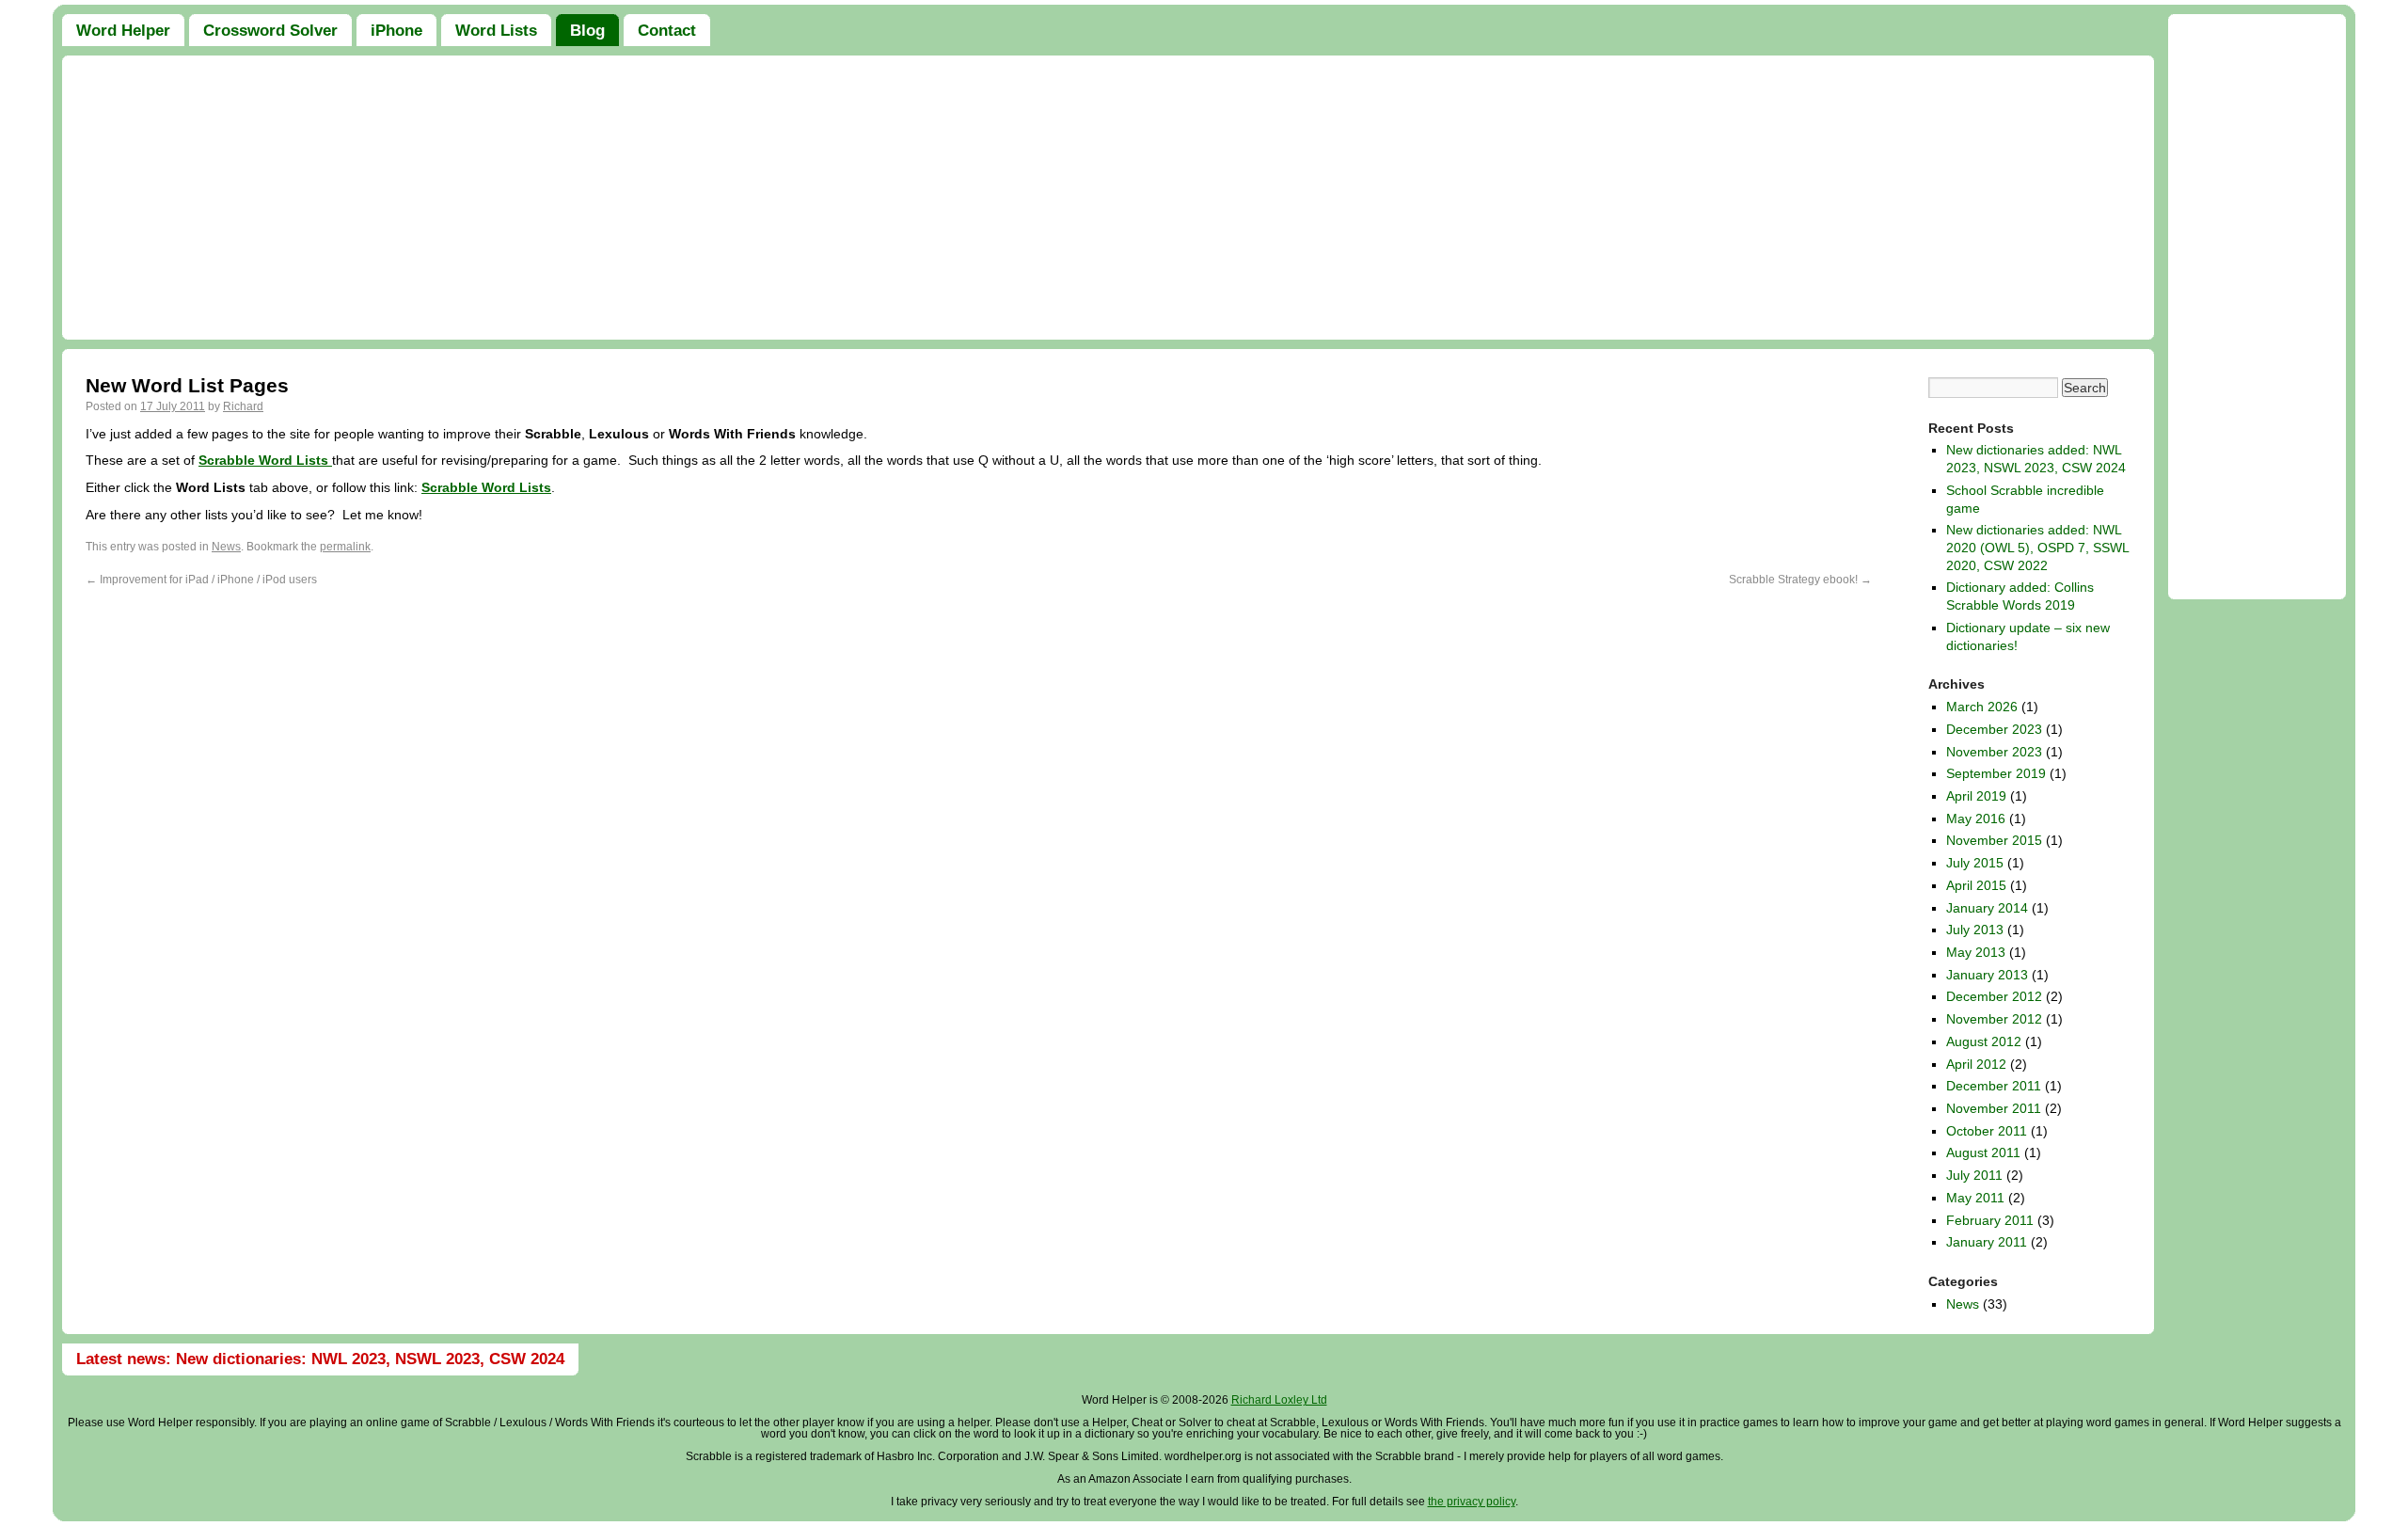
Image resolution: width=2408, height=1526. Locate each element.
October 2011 (1987, 1131)
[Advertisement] (1108, 198)
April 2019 (1976, 796)
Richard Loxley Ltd (1279, 1400)
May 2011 (1975, 1198)
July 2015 (1975, 863)
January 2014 (1987, 908)
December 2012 (1994, 996)
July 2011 (1974, 1175)
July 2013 (1975, 930)
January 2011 (1987, 1242)
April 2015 (1976, 885)
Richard (243, 406)
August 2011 (1983, 1152)
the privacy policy (1472, 1502)
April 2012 (1976, 1064)
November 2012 (1994, 1019)
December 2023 (1994, 729)
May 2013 (1976, 952)
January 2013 (1987, 975)
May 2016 (1976, 819)
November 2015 (1994, 840)
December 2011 (1994, 1086)
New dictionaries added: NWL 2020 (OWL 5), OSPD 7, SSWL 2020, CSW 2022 (2037, 547)
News (226, 547)
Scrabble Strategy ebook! (1800, 580)
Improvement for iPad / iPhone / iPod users (201, 580)
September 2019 (1996, 773)
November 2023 (1994, 752)
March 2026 (1982, 707)
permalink (345, 547)
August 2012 (1984, 1041)
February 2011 (1990, 1220)
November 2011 (1994, 1108)
